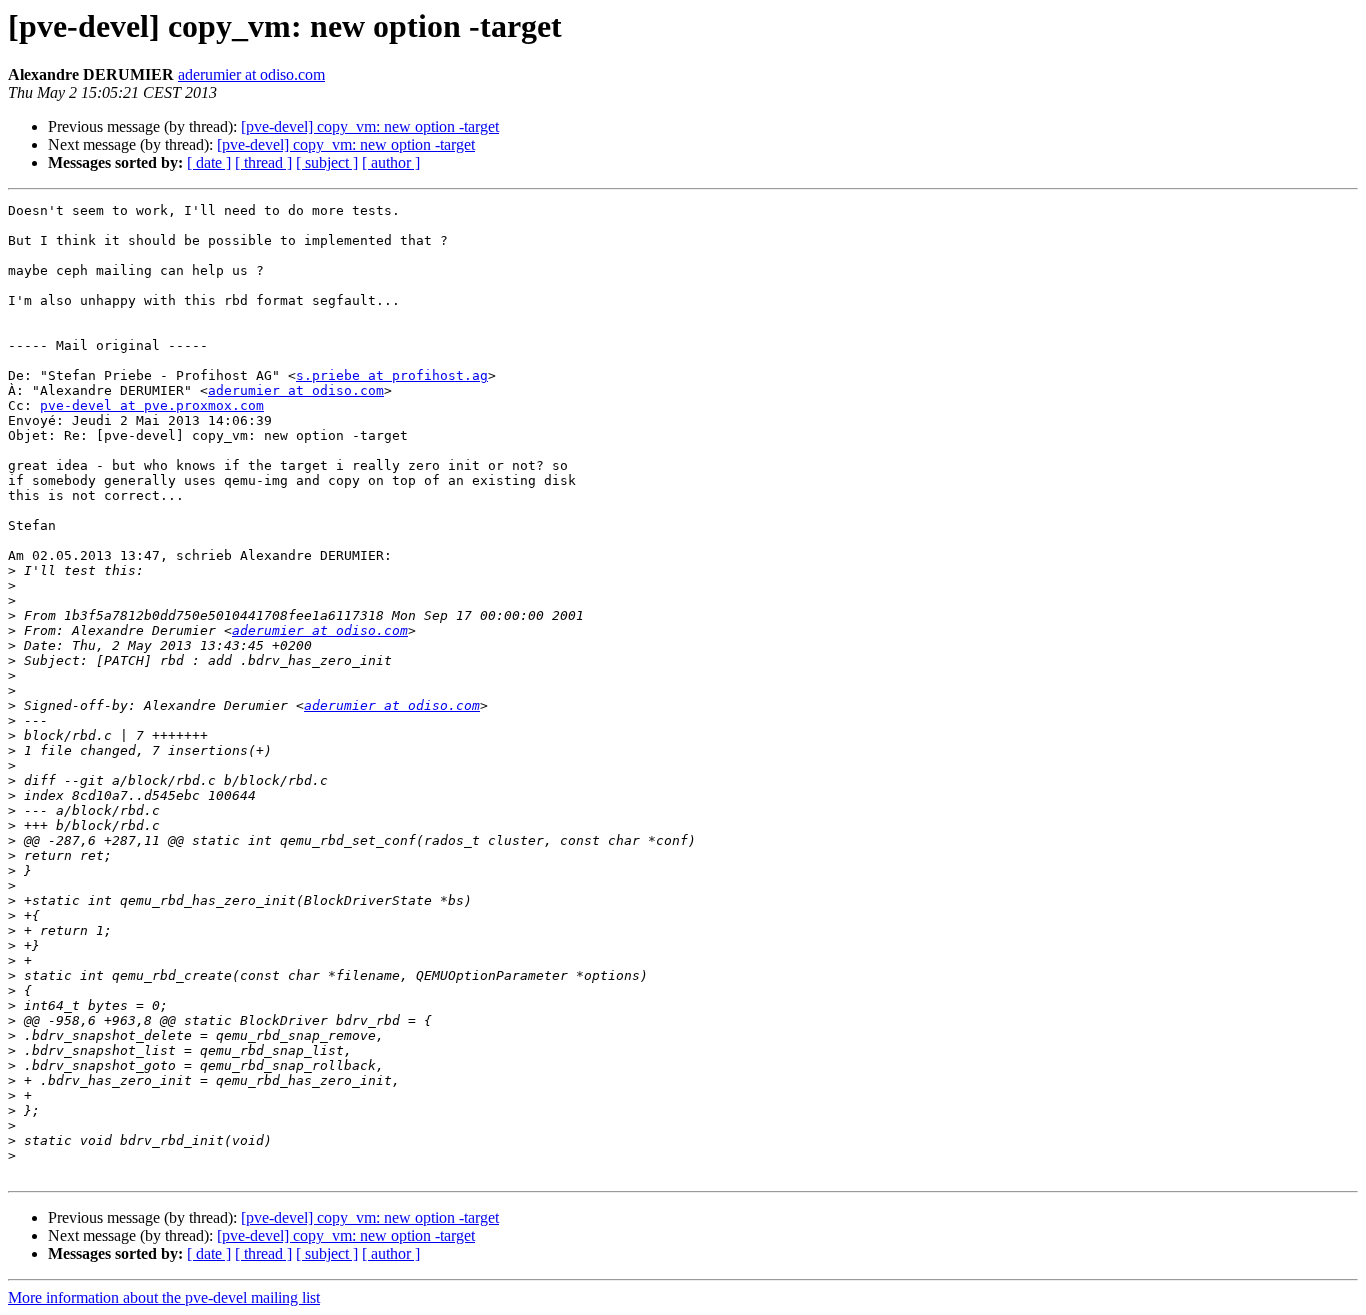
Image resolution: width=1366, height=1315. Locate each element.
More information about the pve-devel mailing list (164, 1297)
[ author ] (391, 162)
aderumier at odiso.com (251, 74)
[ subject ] (327, 162)
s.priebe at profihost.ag (392, 375)
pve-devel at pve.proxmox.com (152, 405)
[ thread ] (263, 162)
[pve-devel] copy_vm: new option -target (370, 126)
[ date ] (209, 162)
